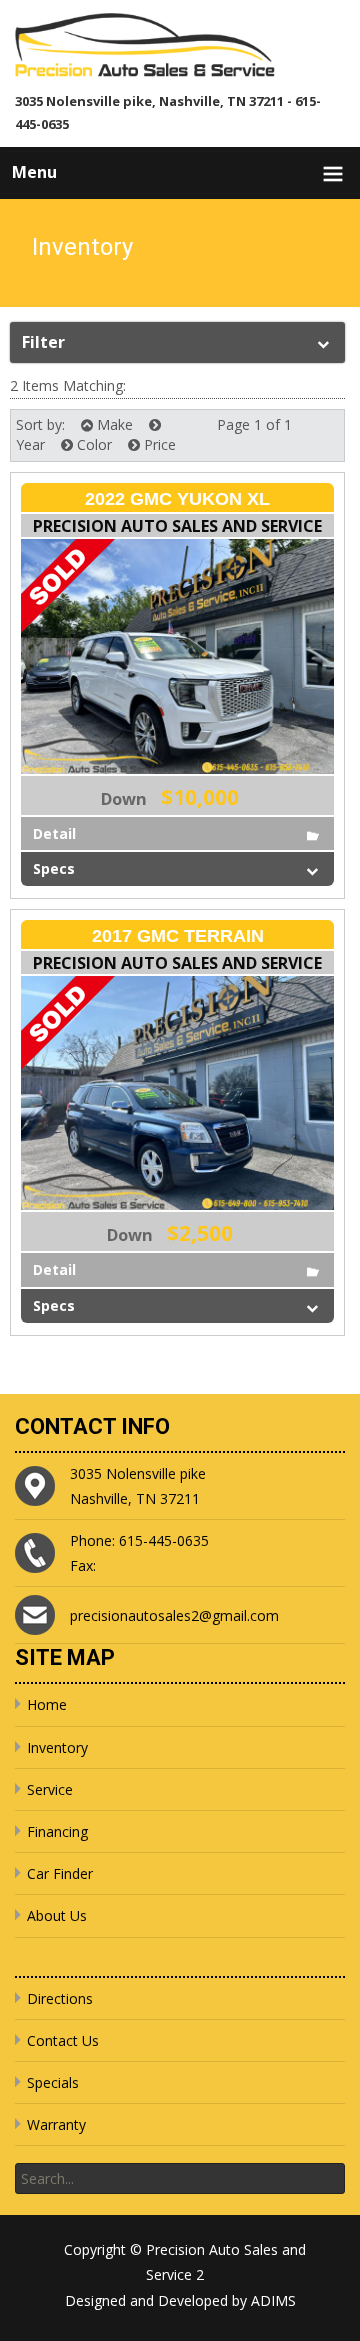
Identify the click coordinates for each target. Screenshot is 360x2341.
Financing (57, 1831)
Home (47, 1704)
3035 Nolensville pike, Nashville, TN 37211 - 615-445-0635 (168, 112)
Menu (34, 172)
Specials (53, 2082)
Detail (54, 833)
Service (50, 1789)
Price (158, 444)
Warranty (56, 2124)
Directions (60, 1998)
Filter (43, 342)
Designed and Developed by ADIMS (180, 2300)
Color (92, 444)
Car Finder (60, 1873)
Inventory (57, 1747)
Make (113, 424)
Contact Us (63, 2040)
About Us (57, 1915)
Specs (54, 868)
